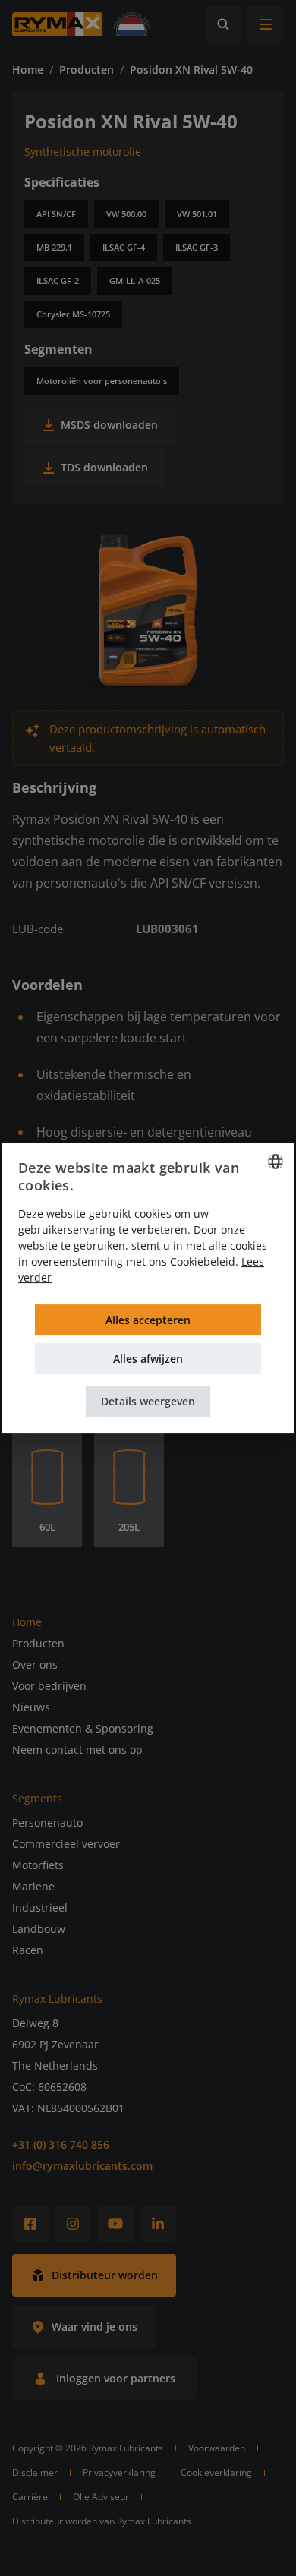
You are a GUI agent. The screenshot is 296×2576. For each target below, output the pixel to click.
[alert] (148, 1288)
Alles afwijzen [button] (148, 1359)
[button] (148, 1401)
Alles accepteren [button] (148, 1320)
